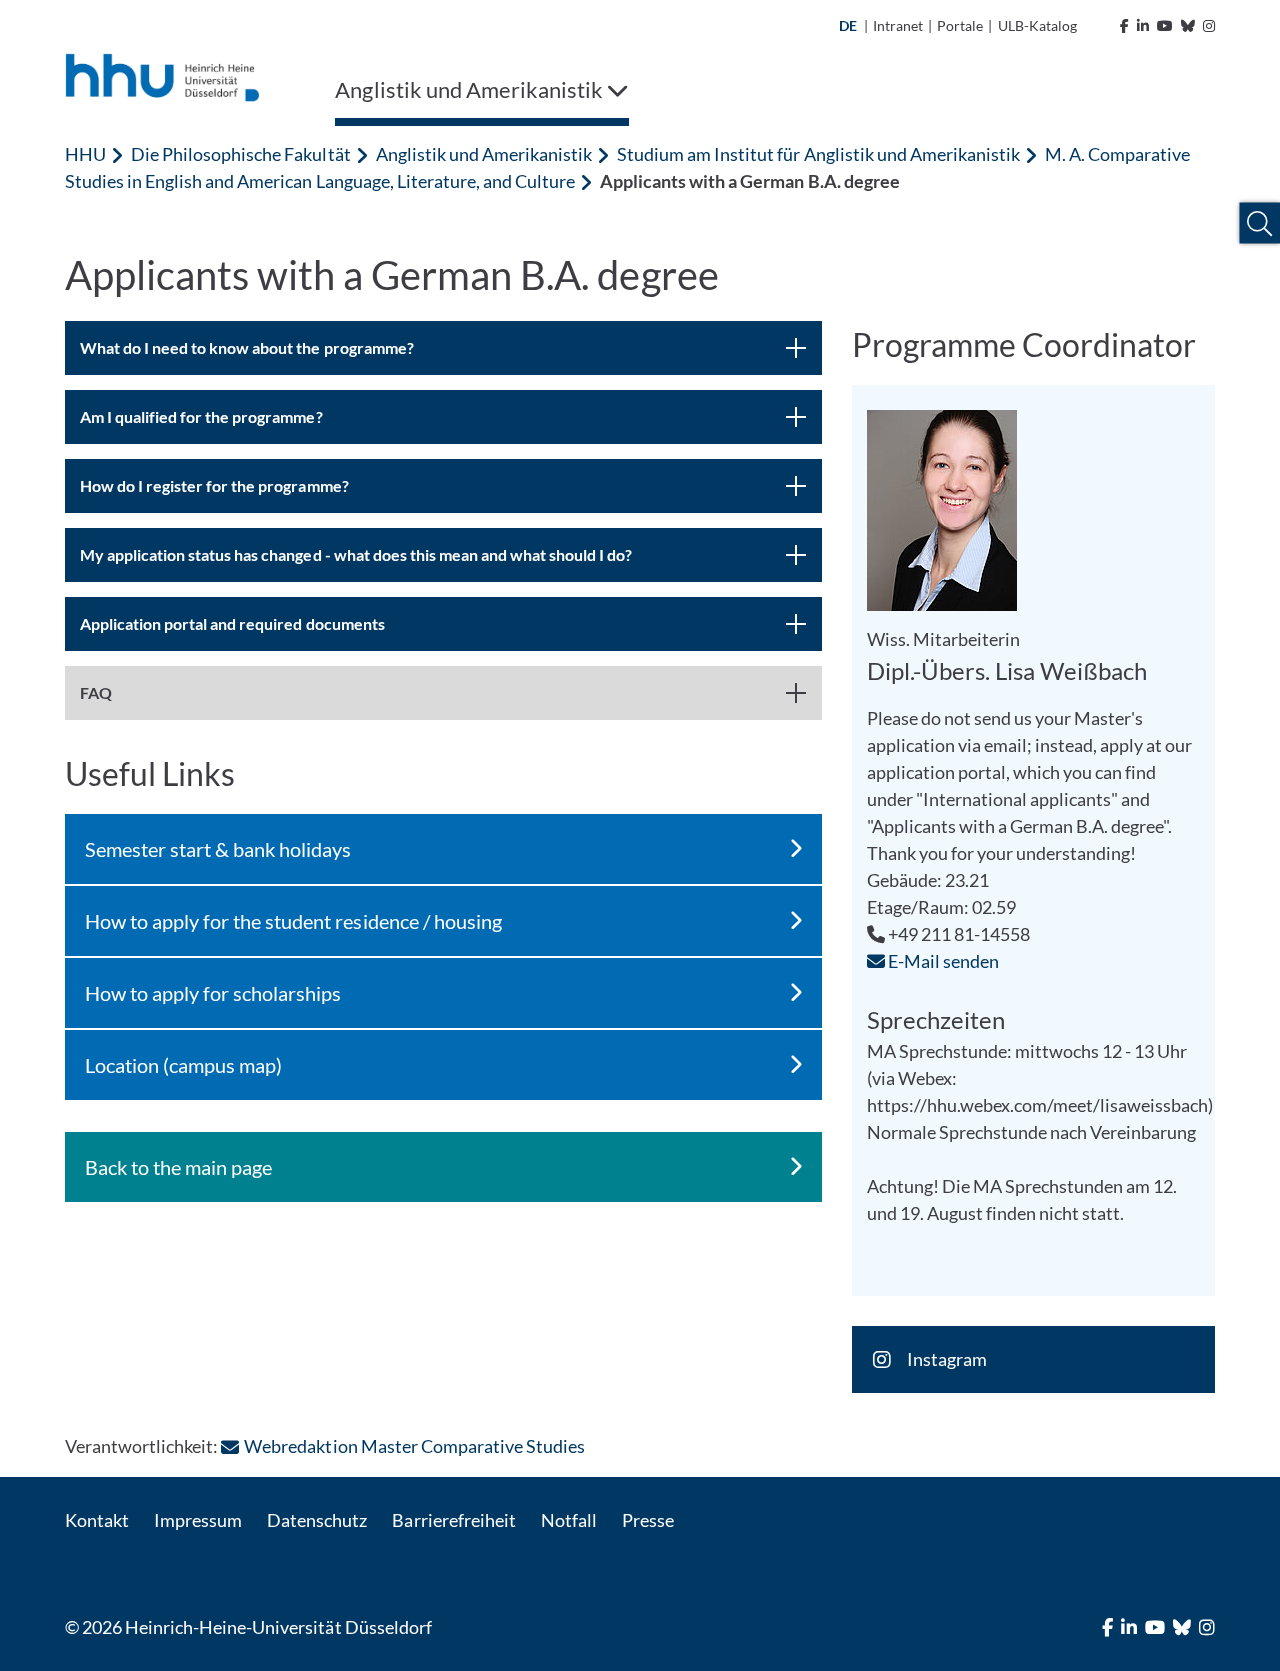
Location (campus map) (183, 1065)
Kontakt (97, 1520)
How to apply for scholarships (213, 993)
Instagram (947, 1359)
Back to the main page (178, 1167)
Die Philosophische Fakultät (240, 154)
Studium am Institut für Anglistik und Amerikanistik (818, 154)
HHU (85, 154)
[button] (1259, 223)
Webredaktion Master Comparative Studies (414, 1446)
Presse (648, 1520)
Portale (960, 25)
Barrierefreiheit (453, 1520)
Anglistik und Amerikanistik (484, 154)
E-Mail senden (942, 961)
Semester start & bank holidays (218, 849)
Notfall (569, 1520)
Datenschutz (317, 1520)
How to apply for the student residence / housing (293, 921)
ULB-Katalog (1037, 25)
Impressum (198, 1520)
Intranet (898, 25)
